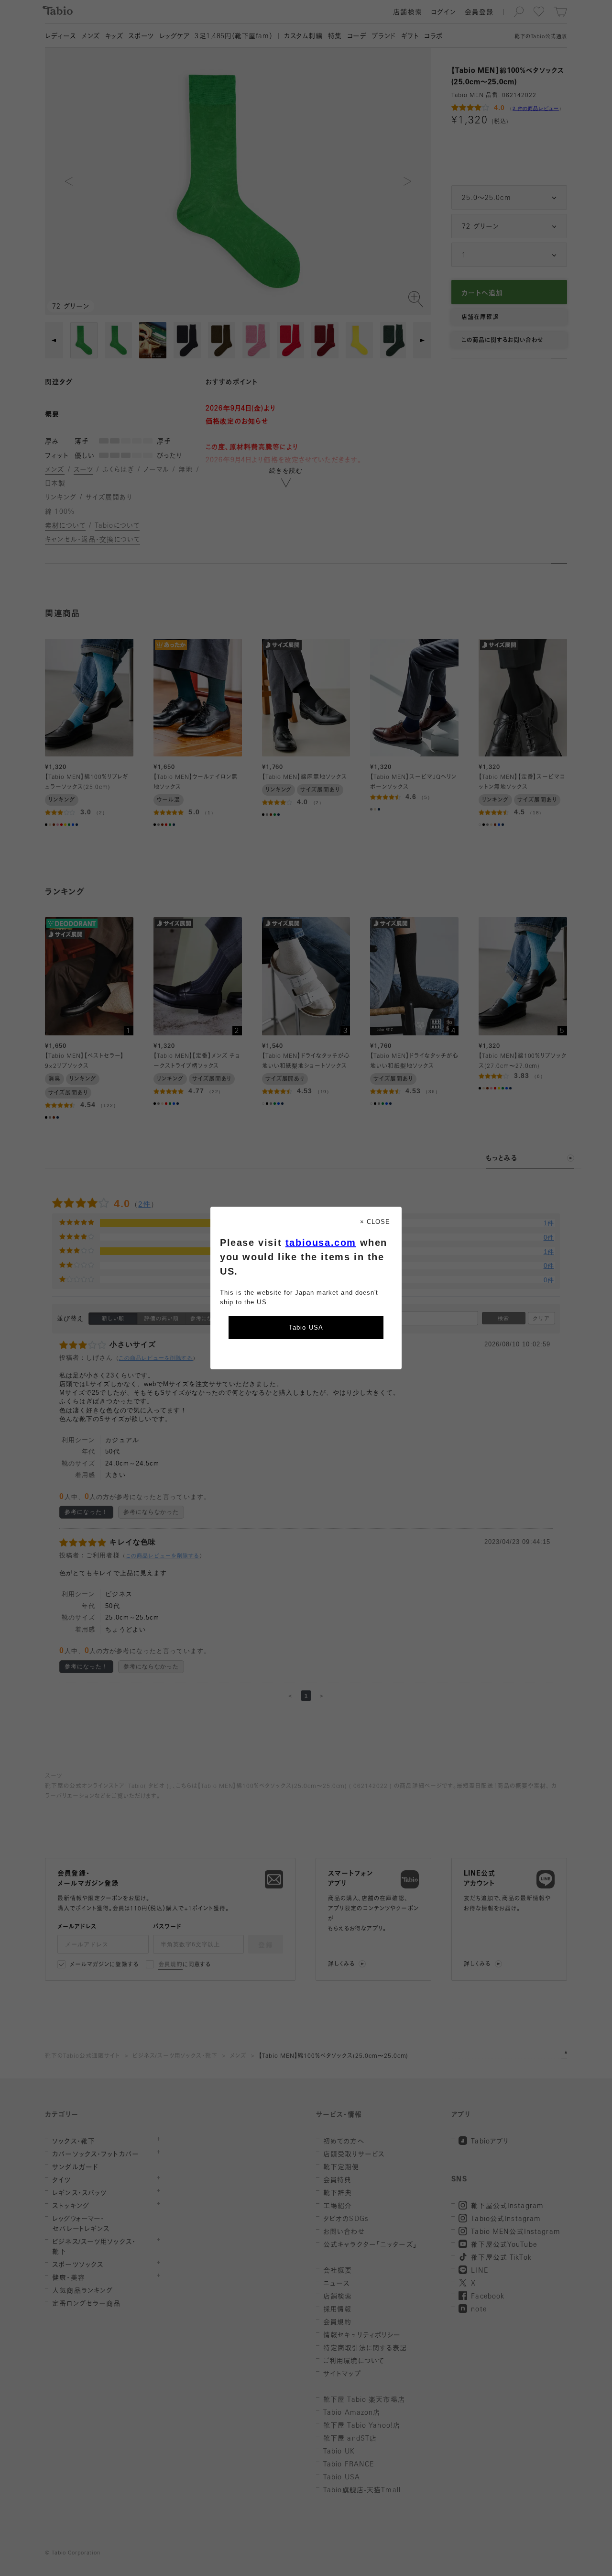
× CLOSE (375, 1222)
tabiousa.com (321, 1243)
